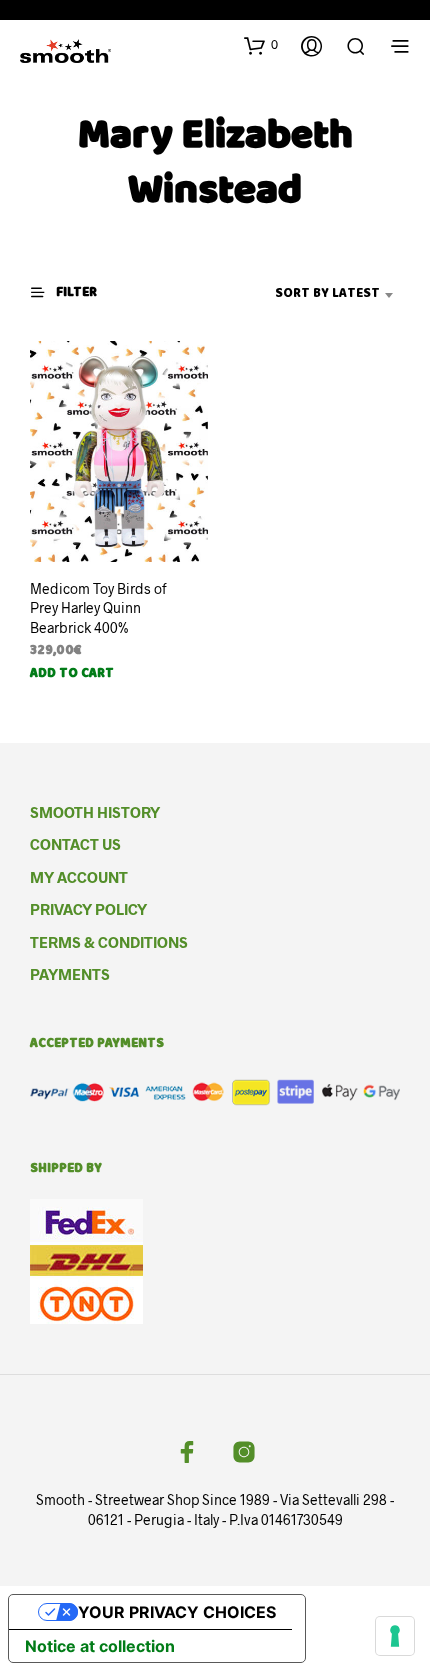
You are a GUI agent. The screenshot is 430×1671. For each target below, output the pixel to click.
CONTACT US (75, 844)
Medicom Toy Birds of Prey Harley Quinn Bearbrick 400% (98, 608)
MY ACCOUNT (79, 877)
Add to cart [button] (72, 675)
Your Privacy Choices (177, 1612)
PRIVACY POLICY (88, 909)
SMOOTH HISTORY (95, 812)
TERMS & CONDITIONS (109, 942)
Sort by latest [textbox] (327, 294)
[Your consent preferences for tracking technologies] (395, 1636)
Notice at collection (100, 1646)
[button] (261, 45)
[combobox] (305, 295)
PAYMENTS (70, 974)
